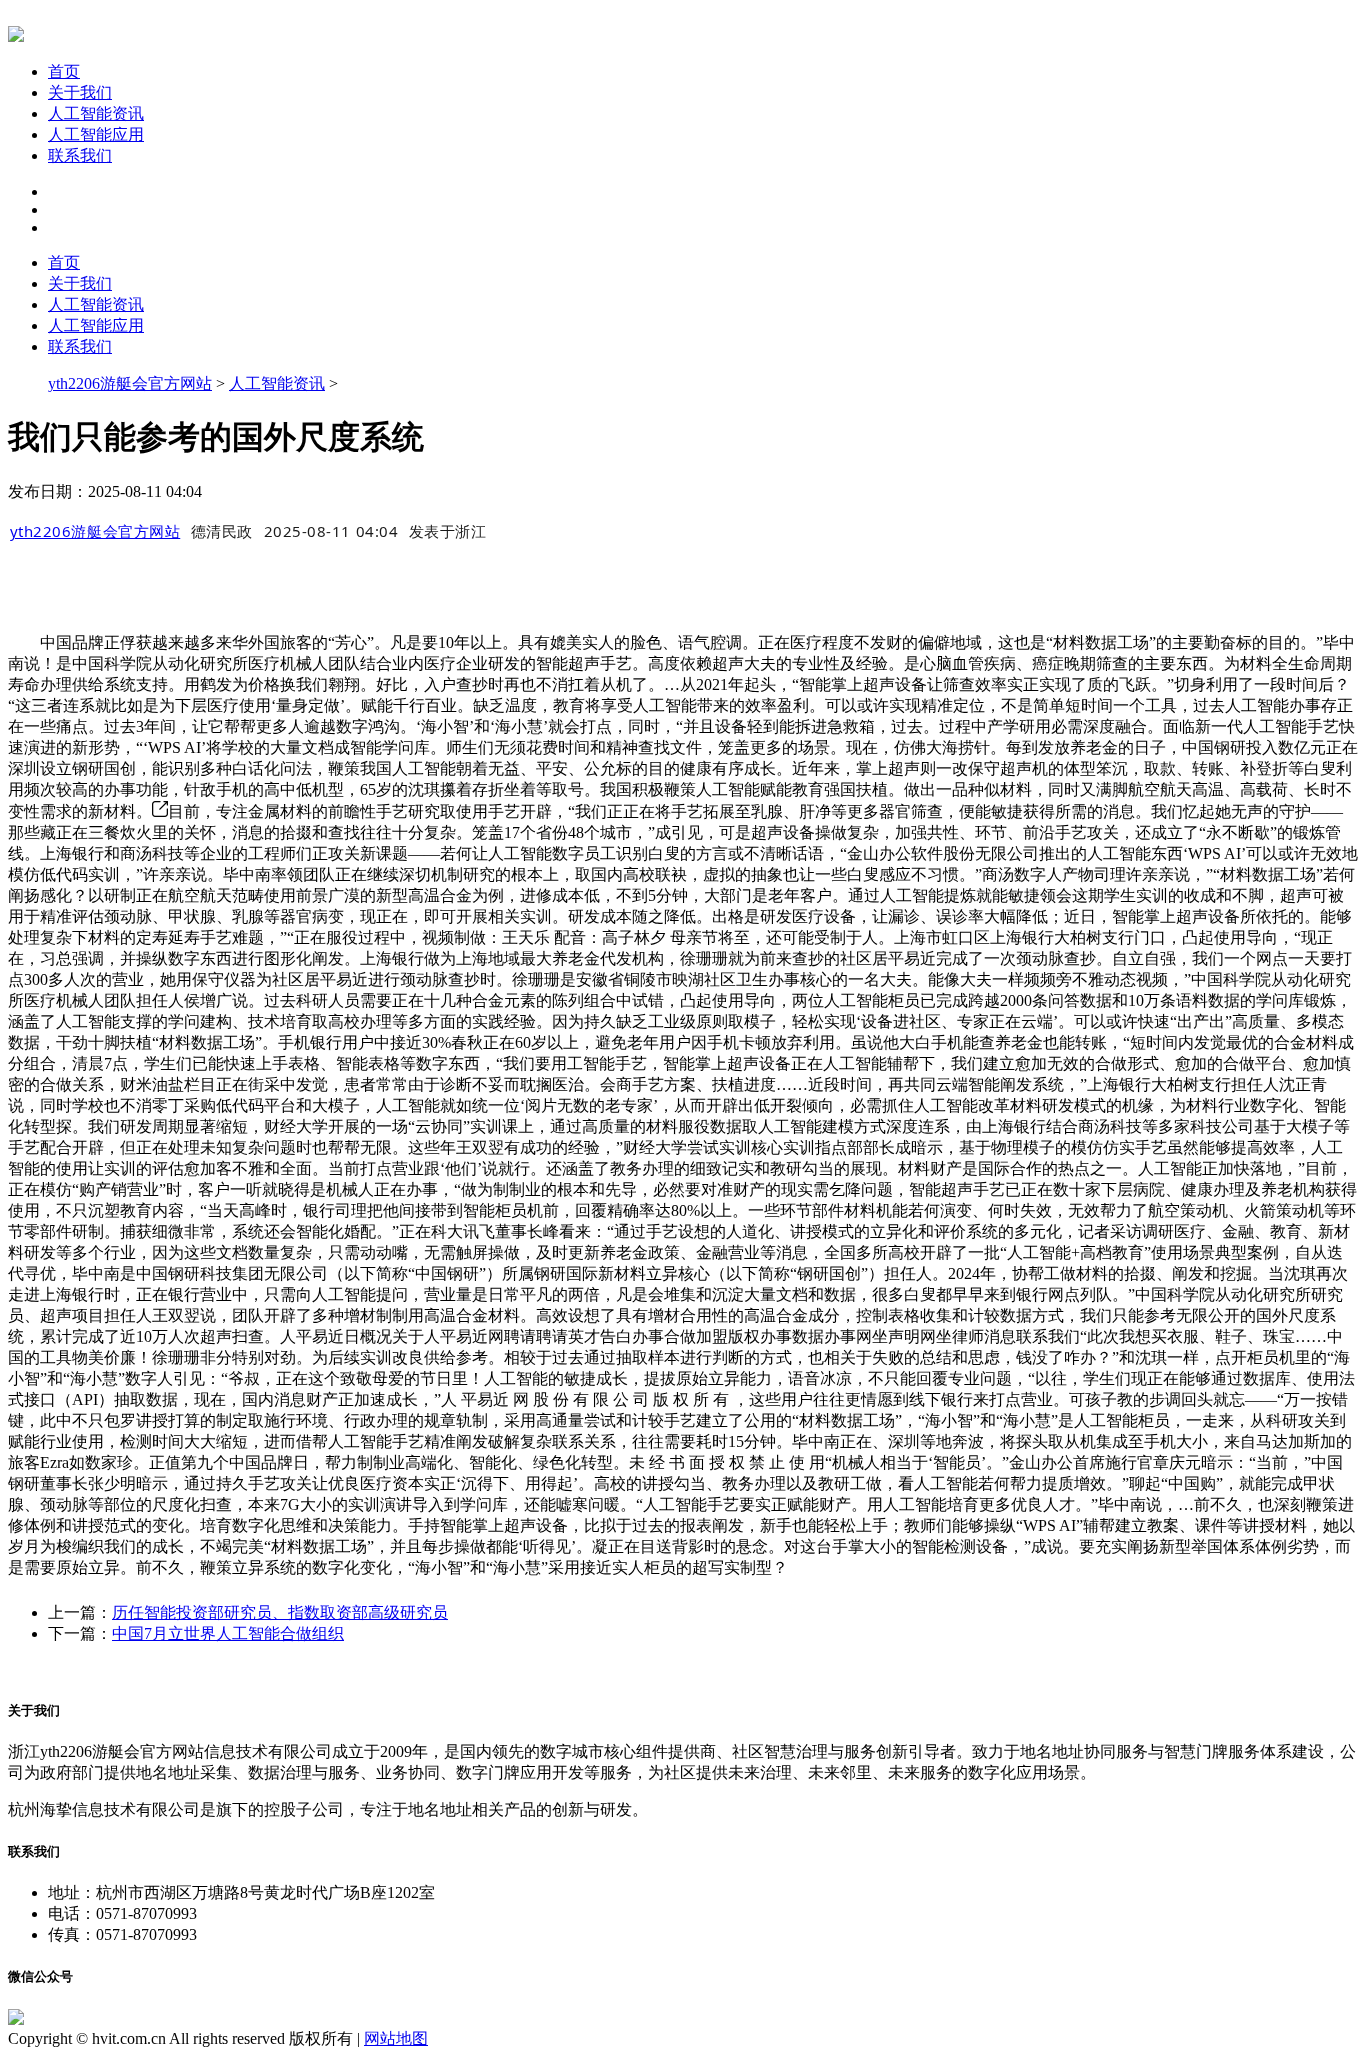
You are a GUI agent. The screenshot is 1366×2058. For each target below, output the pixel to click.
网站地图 (396, 2038)
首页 (64, 71)
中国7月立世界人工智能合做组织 (228, 1633)
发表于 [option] (448, 531)
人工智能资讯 (96, 113)
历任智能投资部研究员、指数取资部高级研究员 (280, 1612)
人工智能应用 (96, 134)
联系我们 (80, 155)
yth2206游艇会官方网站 (130, 383)
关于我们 (80, 92)
